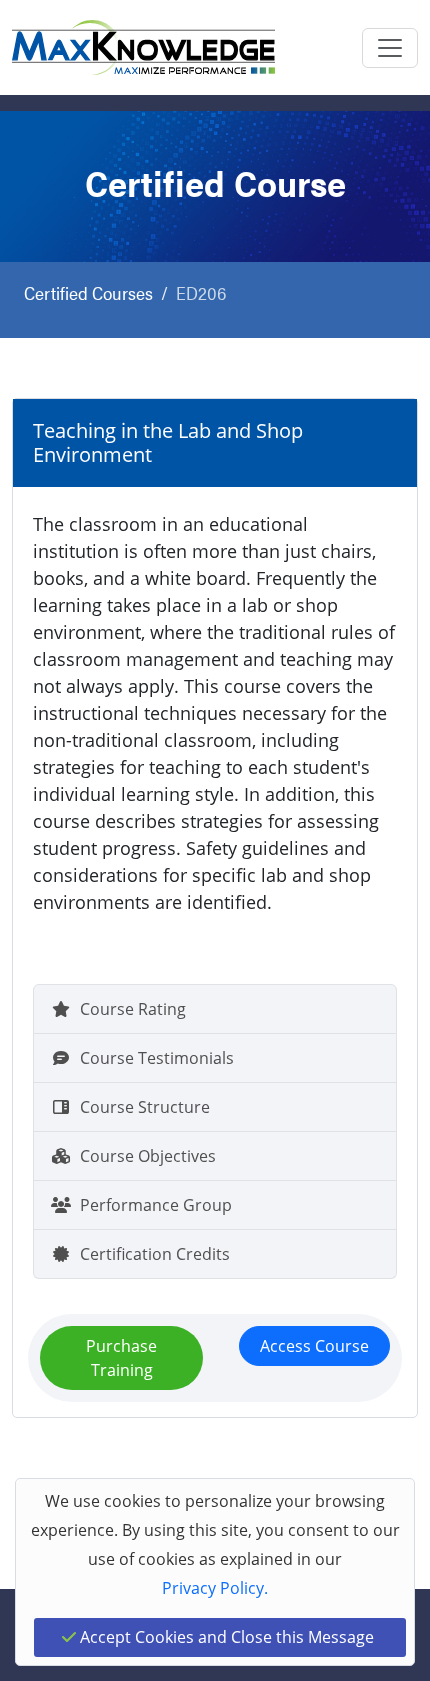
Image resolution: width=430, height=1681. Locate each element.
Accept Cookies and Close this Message (225, 1637)
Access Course (314, 1346)
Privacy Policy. (215, 1588)
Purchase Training (121, 1358)
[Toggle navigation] (390, 48)
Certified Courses (88, 292)
